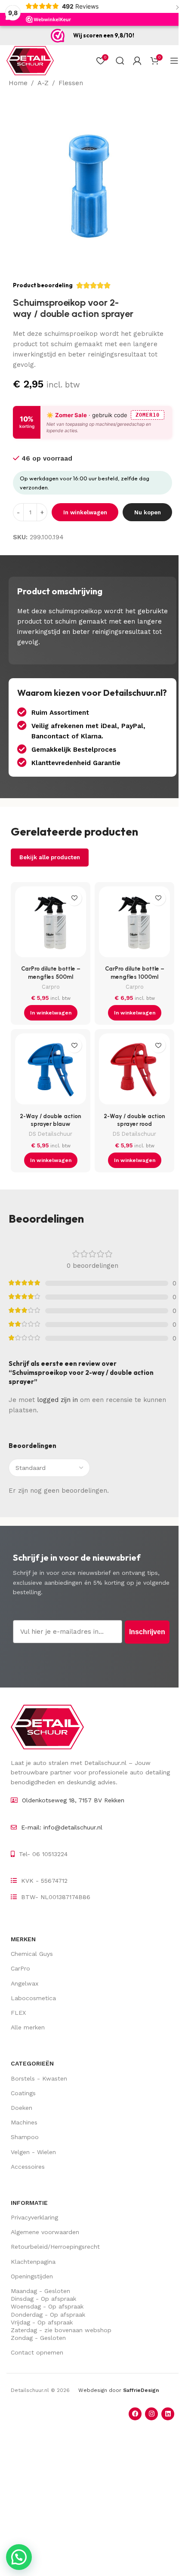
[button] (51, 1013)
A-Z (43, 83)
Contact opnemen (37, 2352)
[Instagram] (151, 2414)
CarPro (20, 1968)
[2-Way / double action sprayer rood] (134, 1071)
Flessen (71, 83)
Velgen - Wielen (33, 2152)
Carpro (51, 987)
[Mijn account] (137, 61)
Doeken (22, 2108)
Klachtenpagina (33, 2262)
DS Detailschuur (51, 1134)
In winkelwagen (85, 512)
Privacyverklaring (34, 2217)
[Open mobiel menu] (174, 61)
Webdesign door (119, 2390)
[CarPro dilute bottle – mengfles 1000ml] (134, 924)
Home (18, 83)
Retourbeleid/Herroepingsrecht (55, 2247)
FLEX (18, 2013)
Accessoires (28, 2167)
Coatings (23, 2093)
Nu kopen (148, 512)
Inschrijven (147, 1632)
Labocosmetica (33, 1998)
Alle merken (28, 2027)
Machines (24, 2122)
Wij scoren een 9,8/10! (104, 35)
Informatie (29, 2203)
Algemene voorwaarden (45, 2232)
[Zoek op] (120, 61)
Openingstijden (32, 2276)
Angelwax (25, 1983)
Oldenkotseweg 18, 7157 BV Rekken (73, 1800)
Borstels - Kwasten (39, 2078)
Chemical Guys (32, 1954)
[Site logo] (30, 60)
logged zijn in (57, 1400)
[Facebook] (135, 2414)
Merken (23, 1939)
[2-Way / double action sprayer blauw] (51, 1071)
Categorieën (32, 2063)
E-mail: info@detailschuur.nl (62, 1827)
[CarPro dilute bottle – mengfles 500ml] (51, 924)
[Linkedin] (168, 2414)
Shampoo (25, 2137)
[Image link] (47, 1727)
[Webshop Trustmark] (58, 36)
